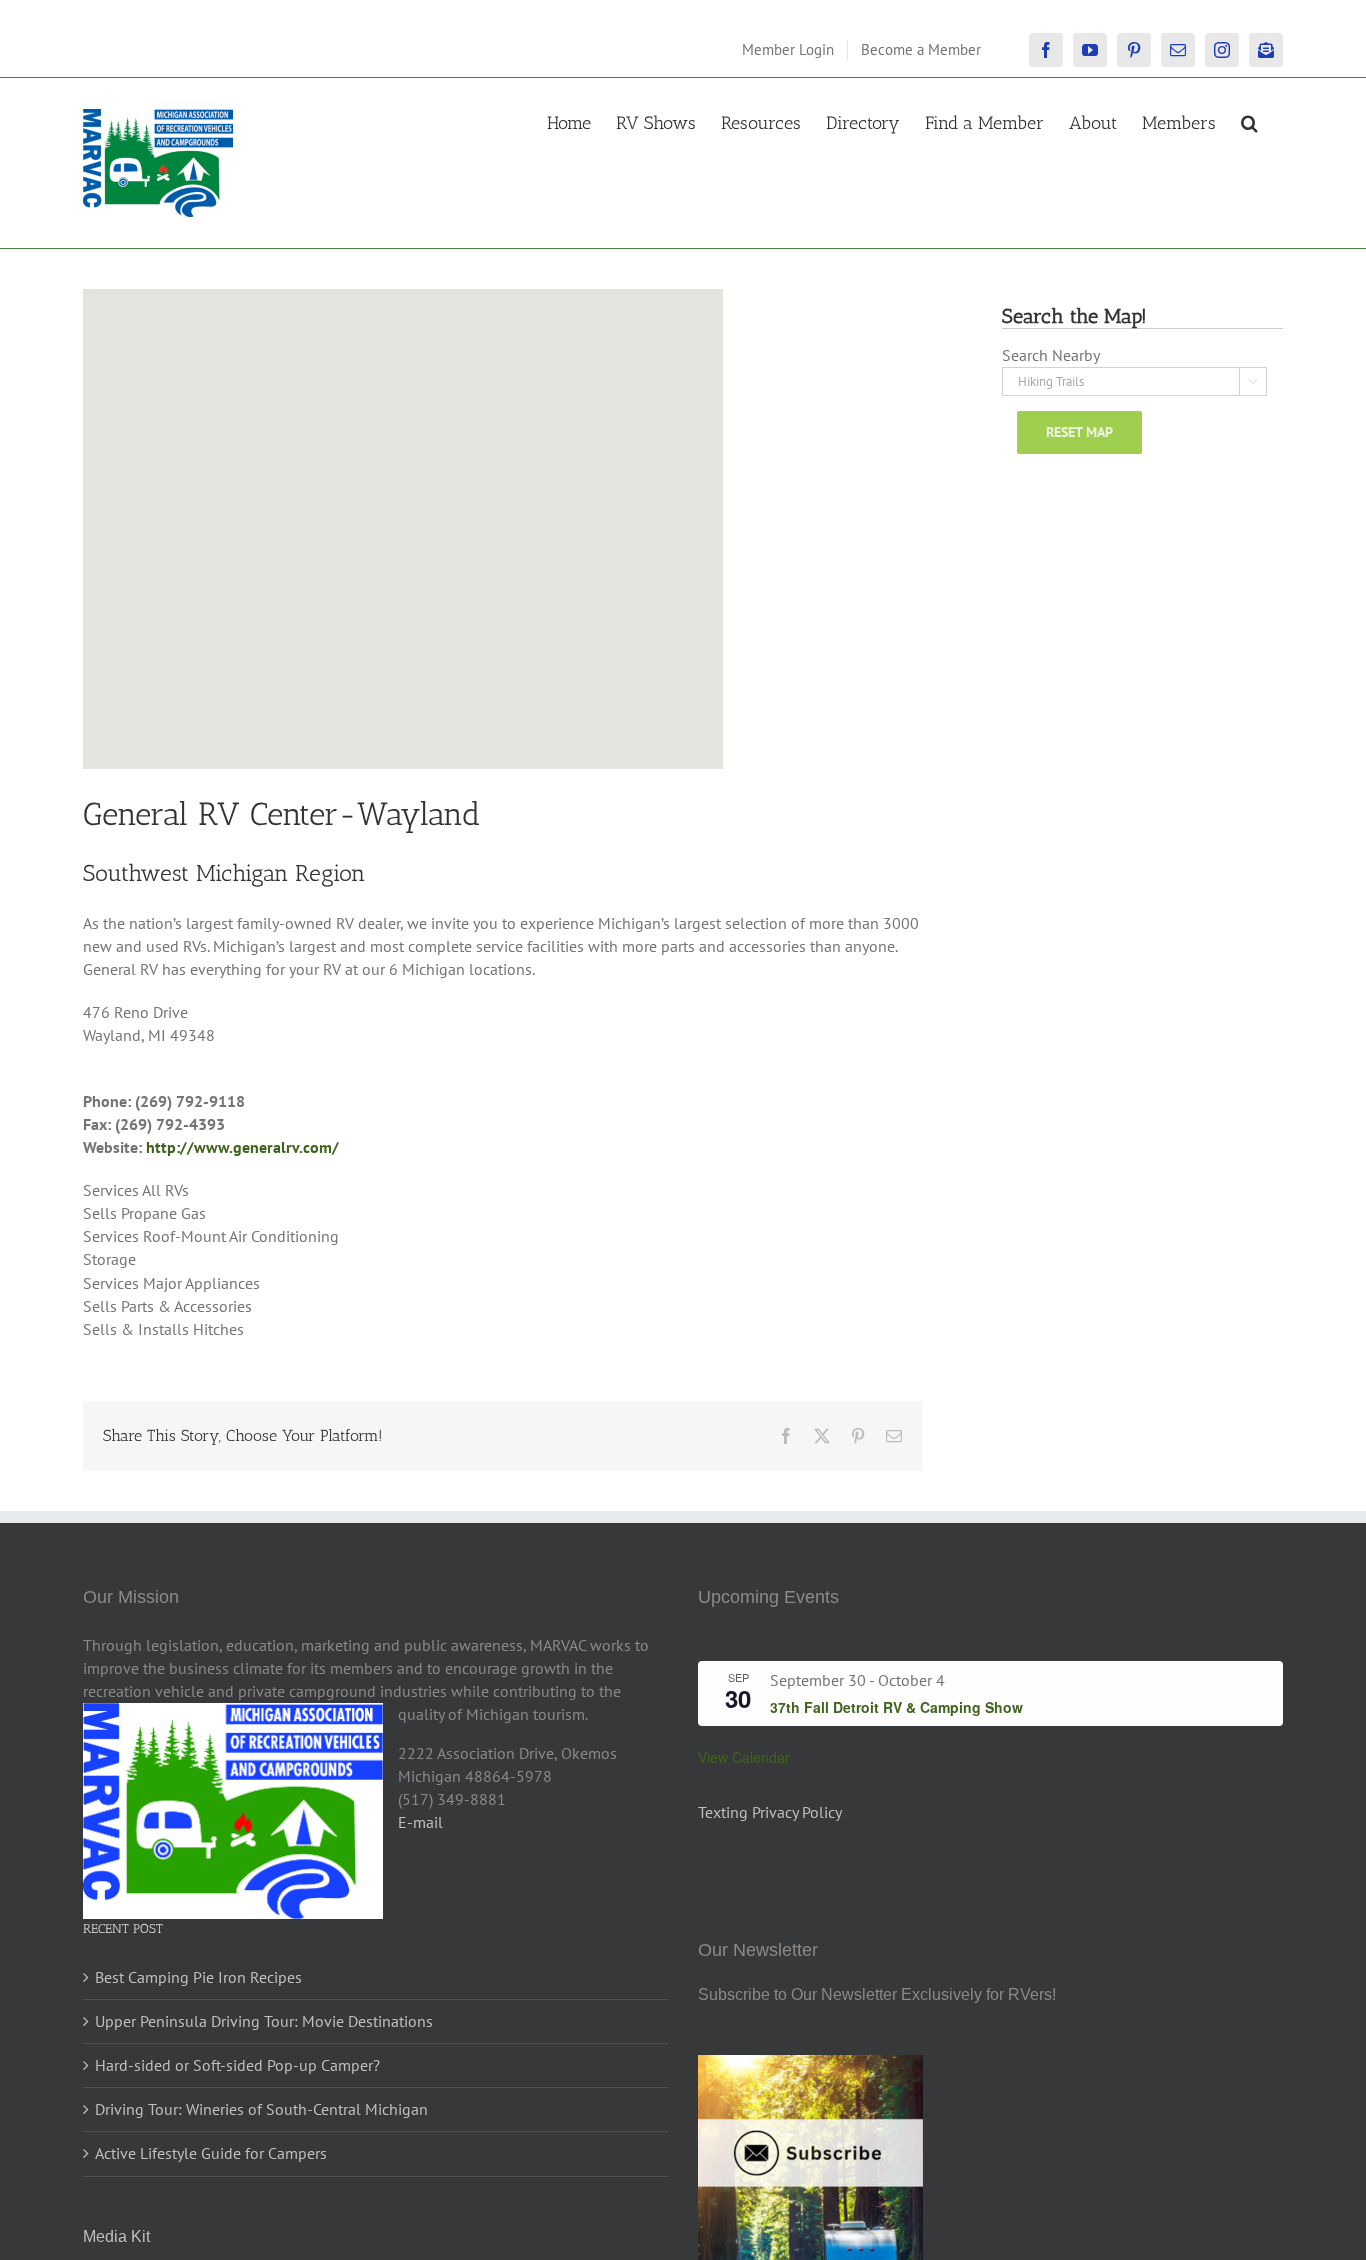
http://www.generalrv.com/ (242, 1147)
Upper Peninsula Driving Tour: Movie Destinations (264, 2021)
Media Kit (116, 2236)
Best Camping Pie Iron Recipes (198, 1977)
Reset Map (1079, 432)
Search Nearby (1051, 355)
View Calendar (744, 1757)
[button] (1249, 121)
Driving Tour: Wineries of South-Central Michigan (261, 2109)
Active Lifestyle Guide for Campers (211, 2153)
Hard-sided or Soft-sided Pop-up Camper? (237, 2065)
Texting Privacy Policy (770, 1812)
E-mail (420, 1822)
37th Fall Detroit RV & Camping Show (896, 1707)
